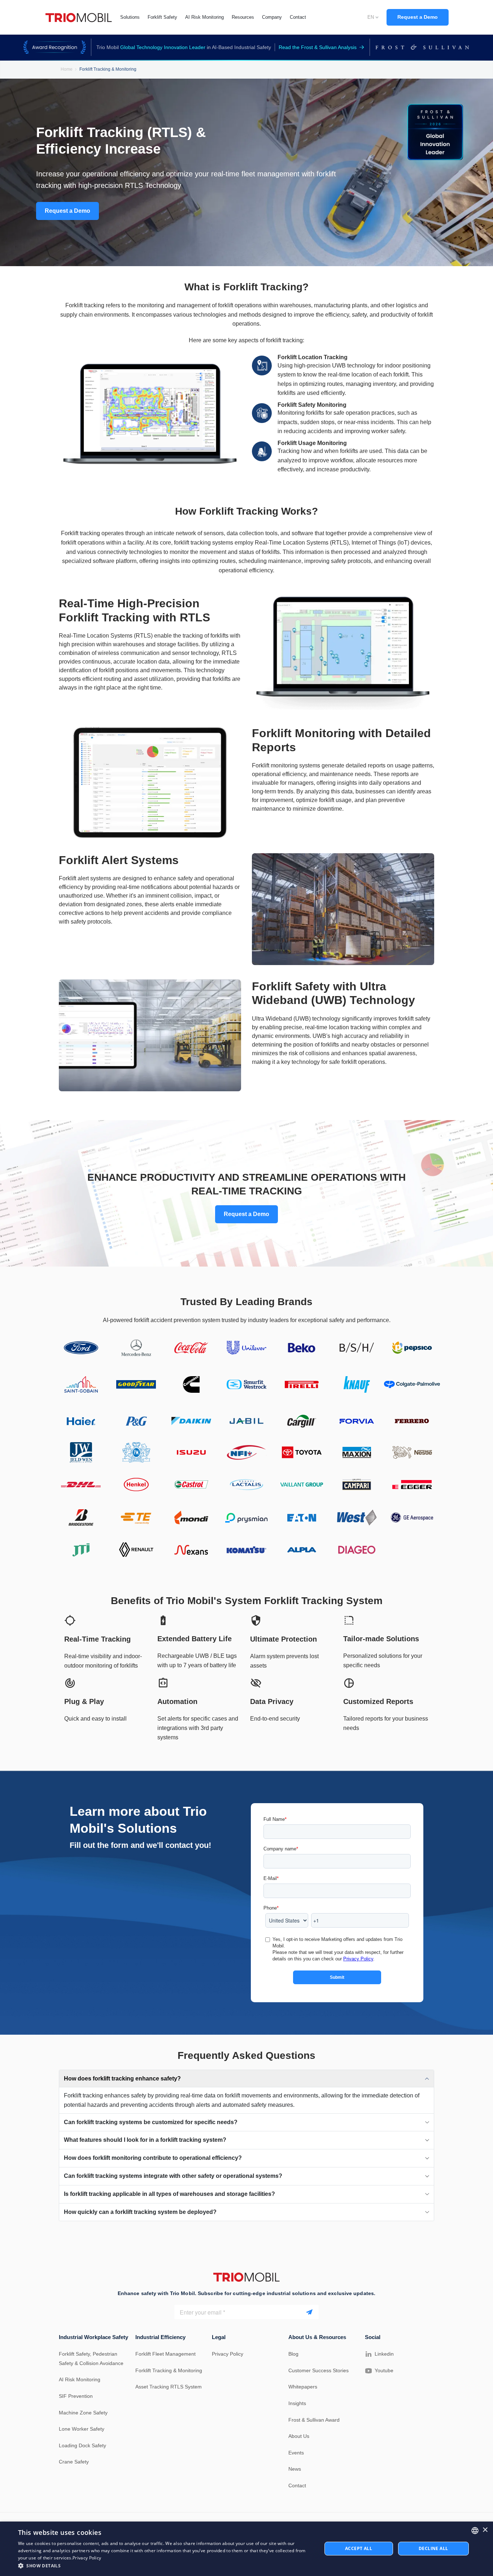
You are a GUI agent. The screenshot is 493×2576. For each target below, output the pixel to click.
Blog (293, 2354)
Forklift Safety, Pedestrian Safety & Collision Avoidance (91, 2359)
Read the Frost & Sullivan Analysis (318, 47)
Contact (297, 2485)
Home (67, 69)
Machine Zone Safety (83, 2413)
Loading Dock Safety (82, 2445)
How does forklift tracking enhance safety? (122, 2079)
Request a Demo (418, 17)
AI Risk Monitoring (80, 2379)
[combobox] (475, 2531)
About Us (299, 2436)
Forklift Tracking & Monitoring (169, 2370)
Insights (297, 2403)
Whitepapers (303, 2387)
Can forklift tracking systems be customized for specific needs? (151, 2122)
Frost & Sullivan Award (314, 2420)
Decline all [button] (433, 2548)
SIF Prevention (76, 2396)
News (295, 2469)
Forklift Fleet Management (165, 2354)
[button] (165, 2566)
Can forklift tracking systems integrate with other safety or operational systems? (173, 2176)
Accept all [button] (359, 2548)
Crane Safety (74, 2462)
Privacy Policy (228, 2354)
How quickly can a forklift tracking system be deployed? (140, 2212)
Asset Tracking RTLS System (169, 2387)
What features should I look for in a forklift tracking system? (145, 2140)
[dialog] (247, 2549)
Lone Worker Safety (82, 2429)
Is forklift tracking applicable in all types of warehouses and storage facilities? (169, 2194)
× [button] (485, 2530)
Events (296, 2453)
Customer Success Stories (319, 2370)
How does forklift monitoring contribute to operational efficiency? (153, 2158)
